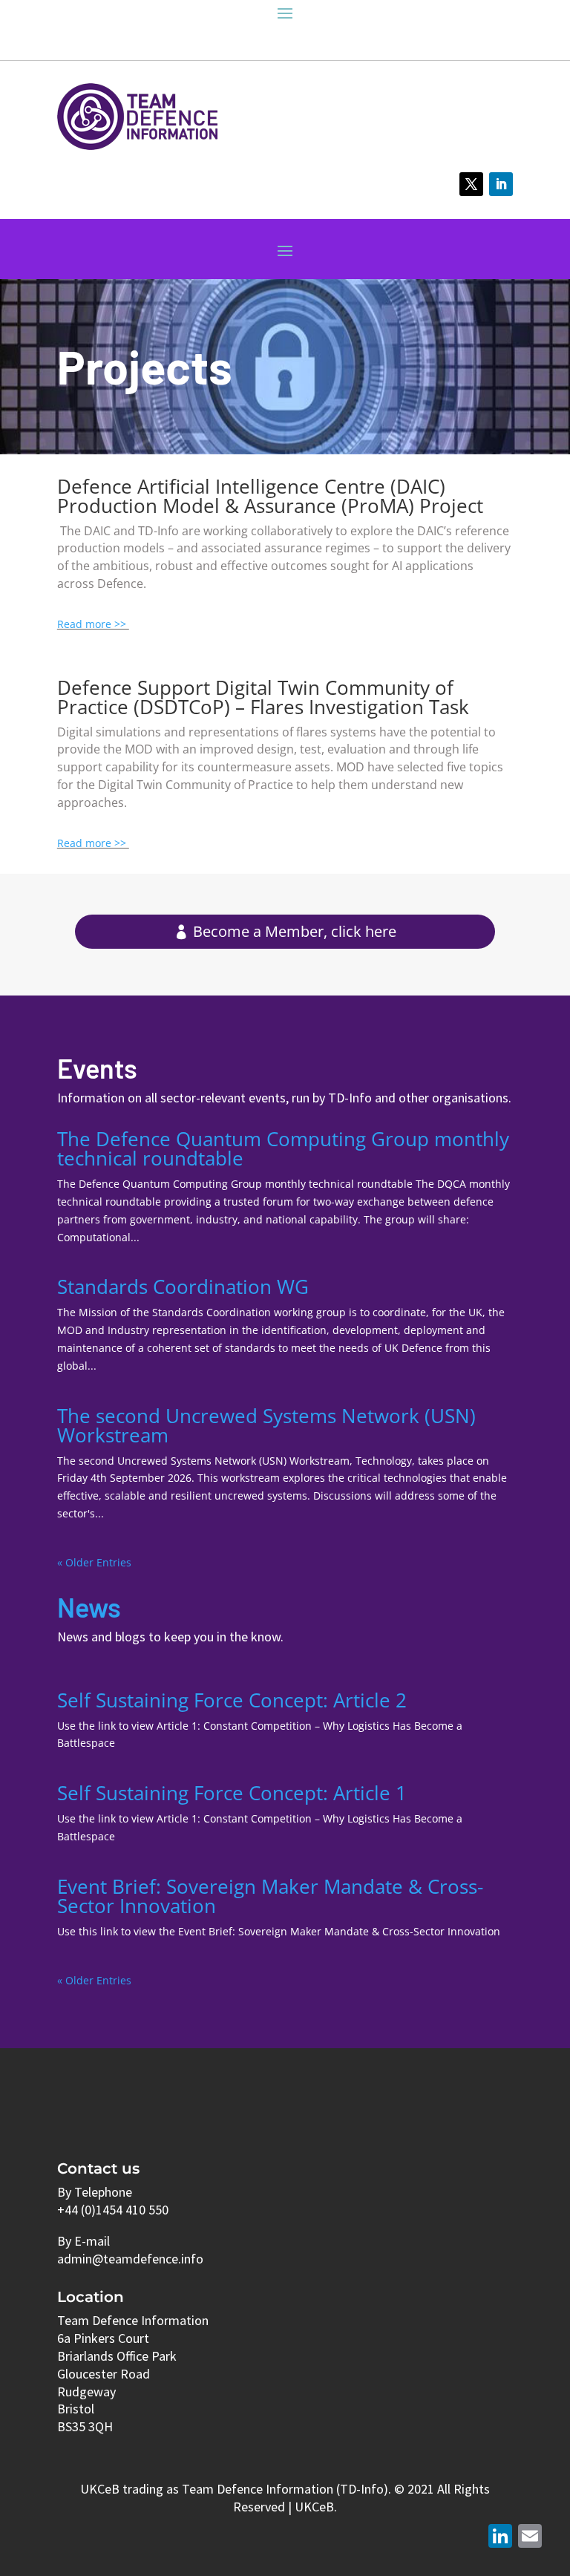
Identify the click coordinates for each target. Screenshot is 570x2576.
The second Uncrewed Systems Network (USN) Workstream (266, 1425)
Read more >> (93, 624)
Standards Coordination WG (183, 1287)
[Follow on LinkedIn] (501, 184)
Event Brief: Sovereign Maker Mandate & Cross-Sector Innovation (270, 1896)
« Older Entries (94, 1562)
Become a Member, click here (295, 931)
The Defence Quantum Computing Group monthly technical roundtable (283, 1148)
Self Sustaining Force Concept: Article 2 (232, 1700)
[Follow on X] (471, 184)
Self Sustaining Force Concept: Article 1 (232, 1793)
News (89, 1607)
